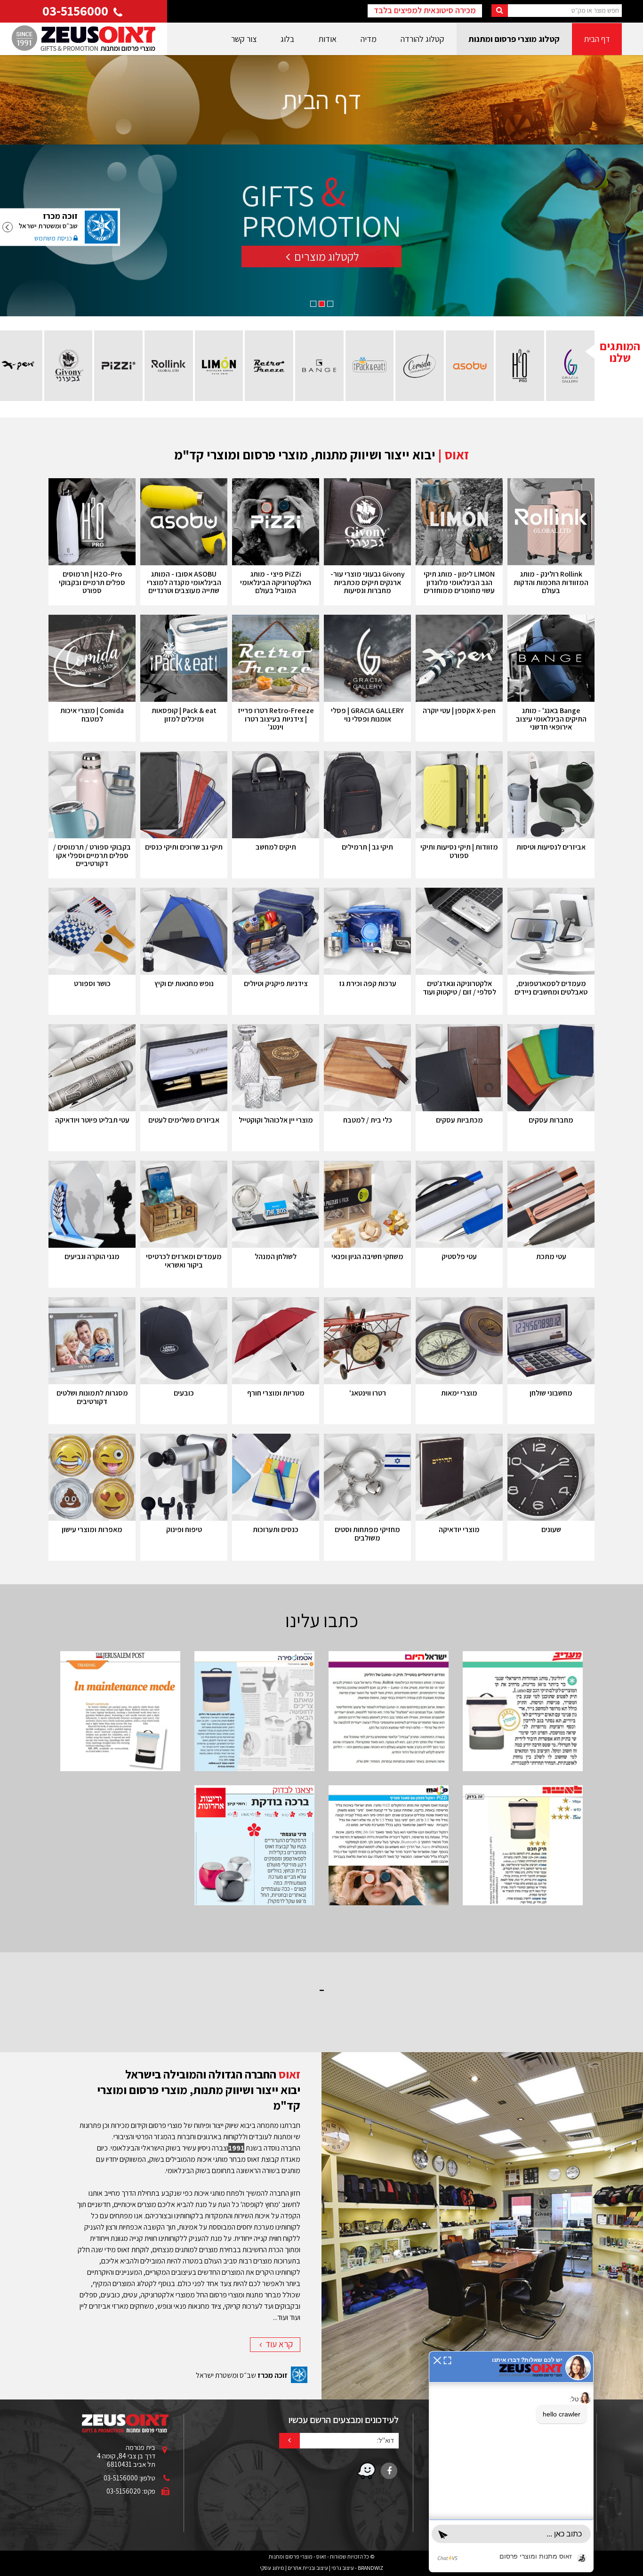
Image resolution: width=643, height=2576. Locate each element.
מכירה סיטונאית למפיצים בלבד (425, 10)
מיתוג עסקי (272, 2568)
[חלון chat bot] (511, 2462)
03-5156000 (77, 11)
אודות (327, 39)
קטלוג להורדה (422, 39)
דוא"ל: (386, 2440)
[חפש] (500, 11)
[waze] (366, 2471)
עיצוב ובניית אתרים (308, 2568)
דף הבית (597, 39)
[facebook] (389, 2471)
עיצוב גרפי (343, 2568)
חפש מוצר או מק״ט (595, 10)
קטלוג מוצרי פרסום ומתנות (514, 39)
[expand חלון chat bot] (447, 2360)
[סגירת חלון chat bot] (437, 2360)
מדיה (369, 39)
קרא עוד (278, 2344)
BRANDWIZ (370, 2568)
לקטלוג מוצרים (326, 265)
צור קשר (244, 39)
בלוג (287, 39)
